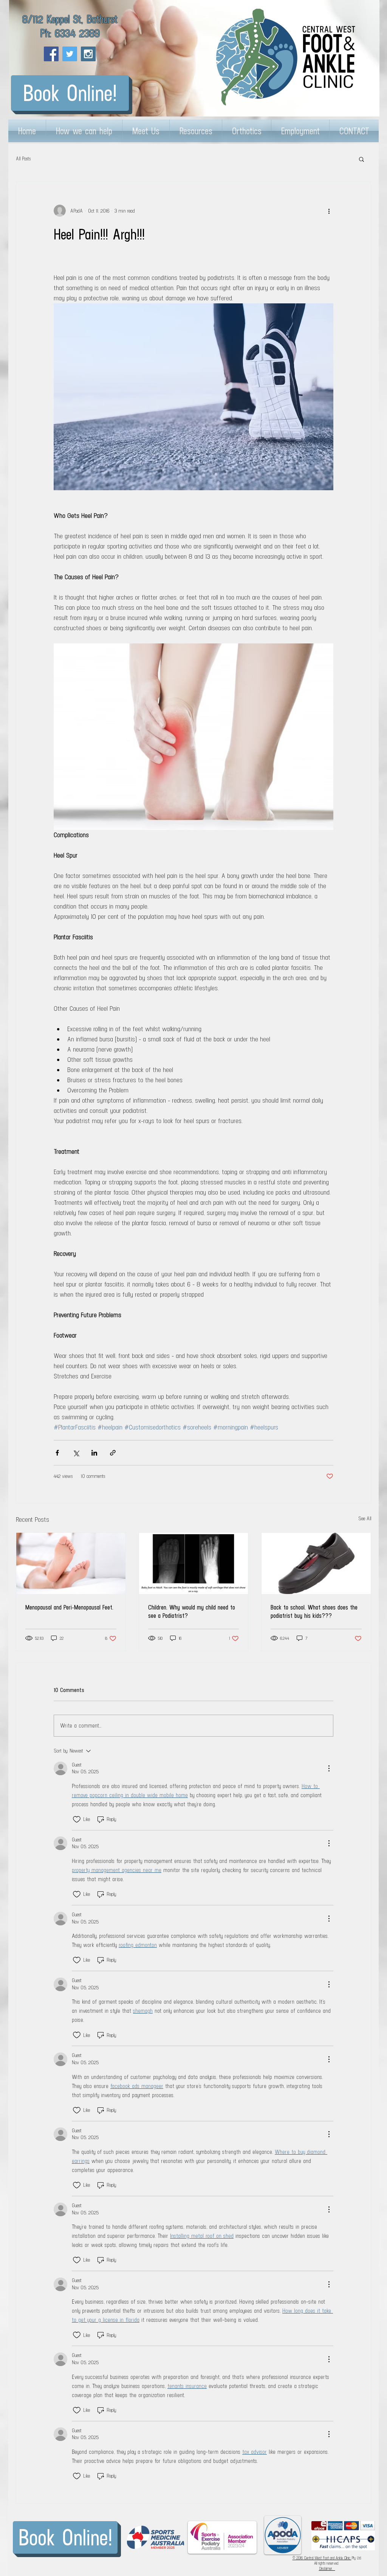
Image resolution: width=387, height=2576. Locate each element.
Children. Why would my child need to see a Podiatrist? (192, 1611)
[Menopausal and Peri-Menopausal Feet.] (71, 1563)
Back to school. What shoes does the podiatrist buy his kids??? (314, 1611)
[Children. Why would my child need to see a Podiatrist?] (194, 1563)
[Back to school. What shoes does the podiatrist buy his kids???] (316, 1563)
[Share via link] (113, 1453)
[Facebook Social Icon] (51, 54)
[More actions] (329, 211)
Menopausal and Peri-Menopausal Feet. (69, 1607)
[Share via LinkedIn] (94, 1453)
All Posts (23, 159)
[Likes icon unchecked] (77, 1819)
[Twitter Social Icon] (70, 54)
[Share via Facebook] (57, 1453)
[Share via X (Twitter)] (76, 1453)
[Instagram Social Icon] (88, 54)
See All (365, 1519)
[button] (361, 159)
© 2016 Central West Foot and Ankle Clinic (322, 2558)
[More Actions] (329, 1768)
